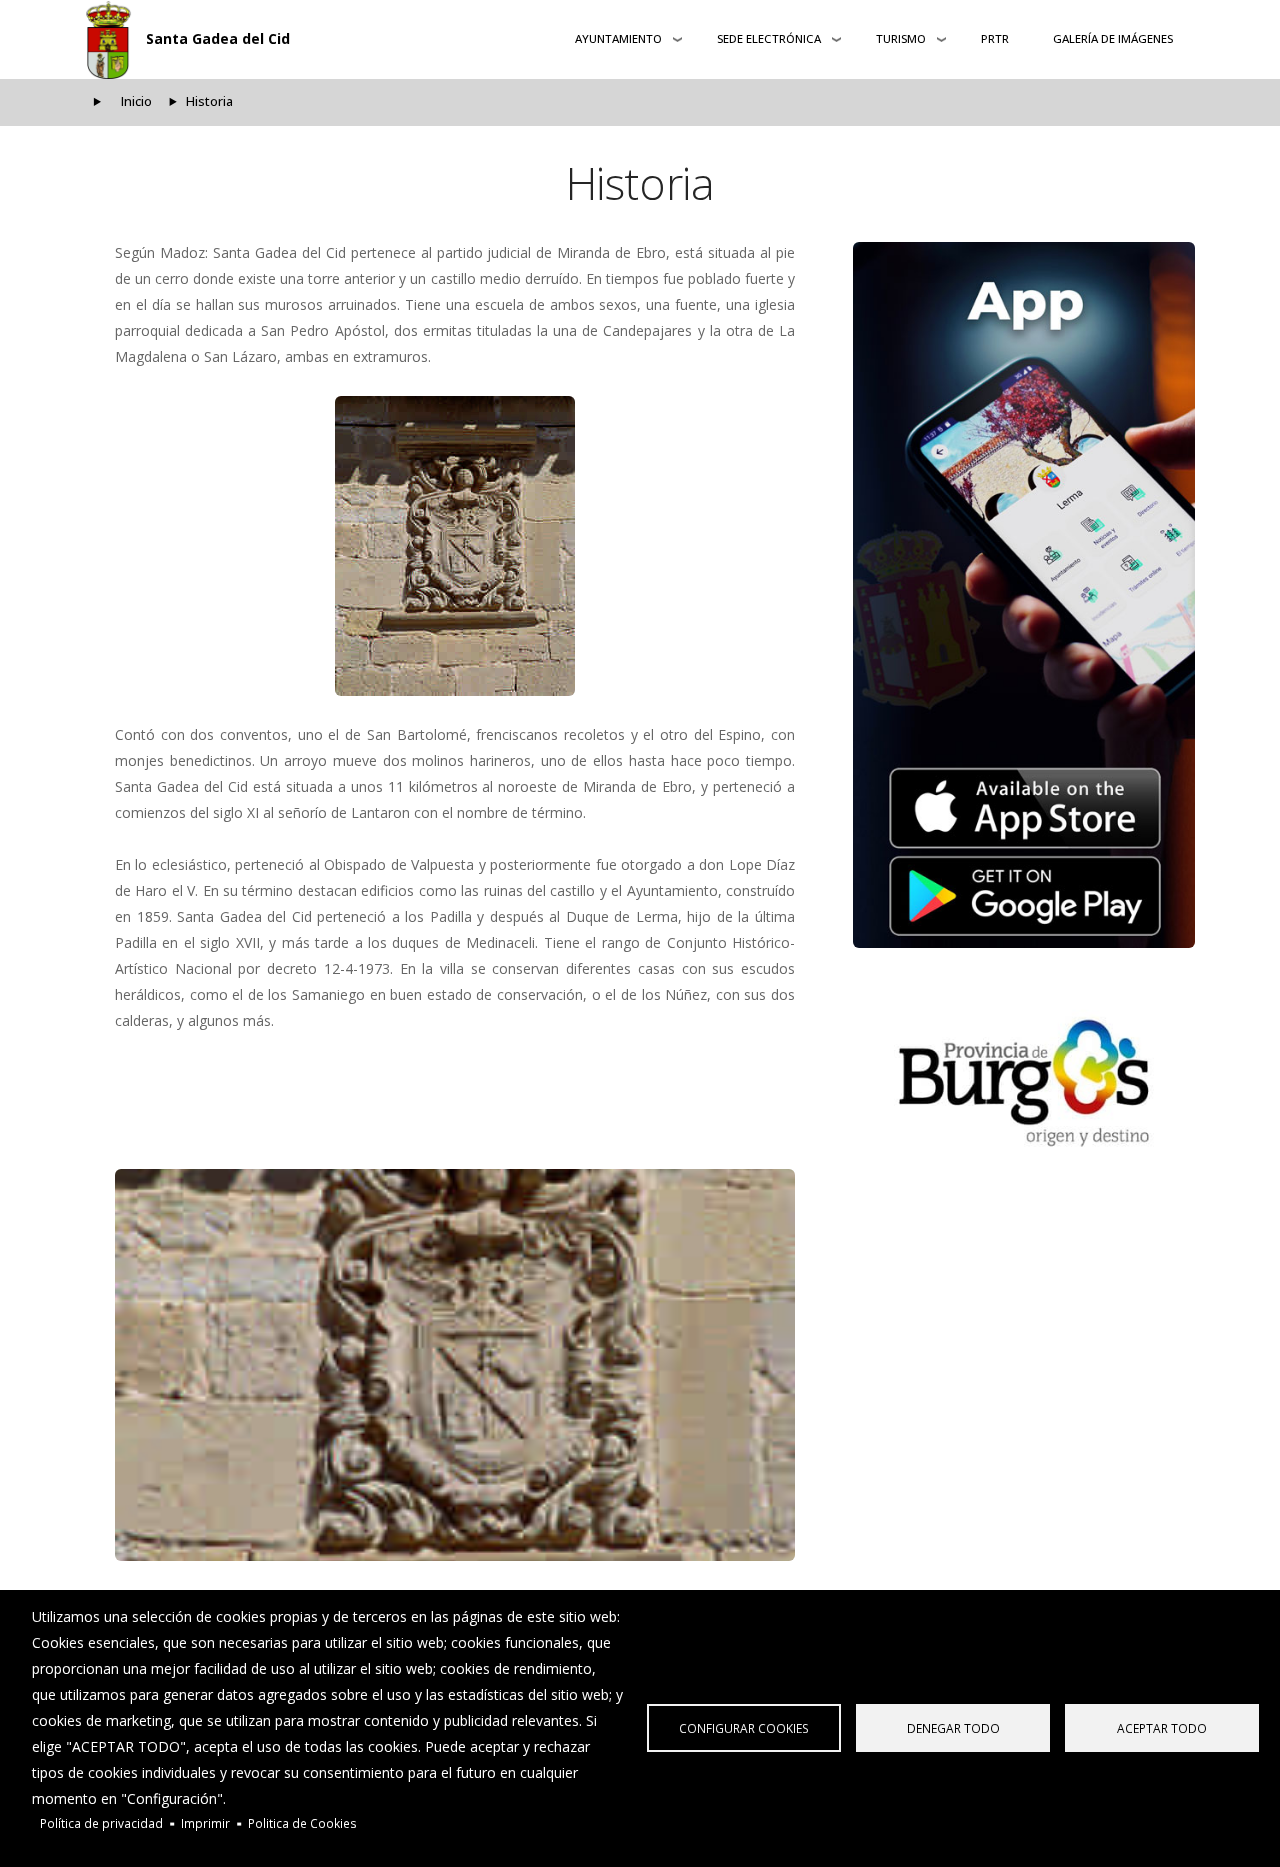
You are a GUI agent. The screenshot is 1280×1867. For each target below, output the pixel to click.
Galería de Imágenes (1113, 38)
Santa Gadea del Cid (218, 38)
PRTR (995, 38)
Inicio (136, 101)
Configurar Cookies (744, 1728)
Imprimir (205, 1823)
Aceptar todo (1162, 1728)
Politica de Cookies (302, 1823)
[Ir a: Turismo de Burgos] (1024, 1083)
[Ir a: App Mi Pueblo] (1024, 595)
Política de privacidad (101, 1823)
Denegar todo (953, 1728)
